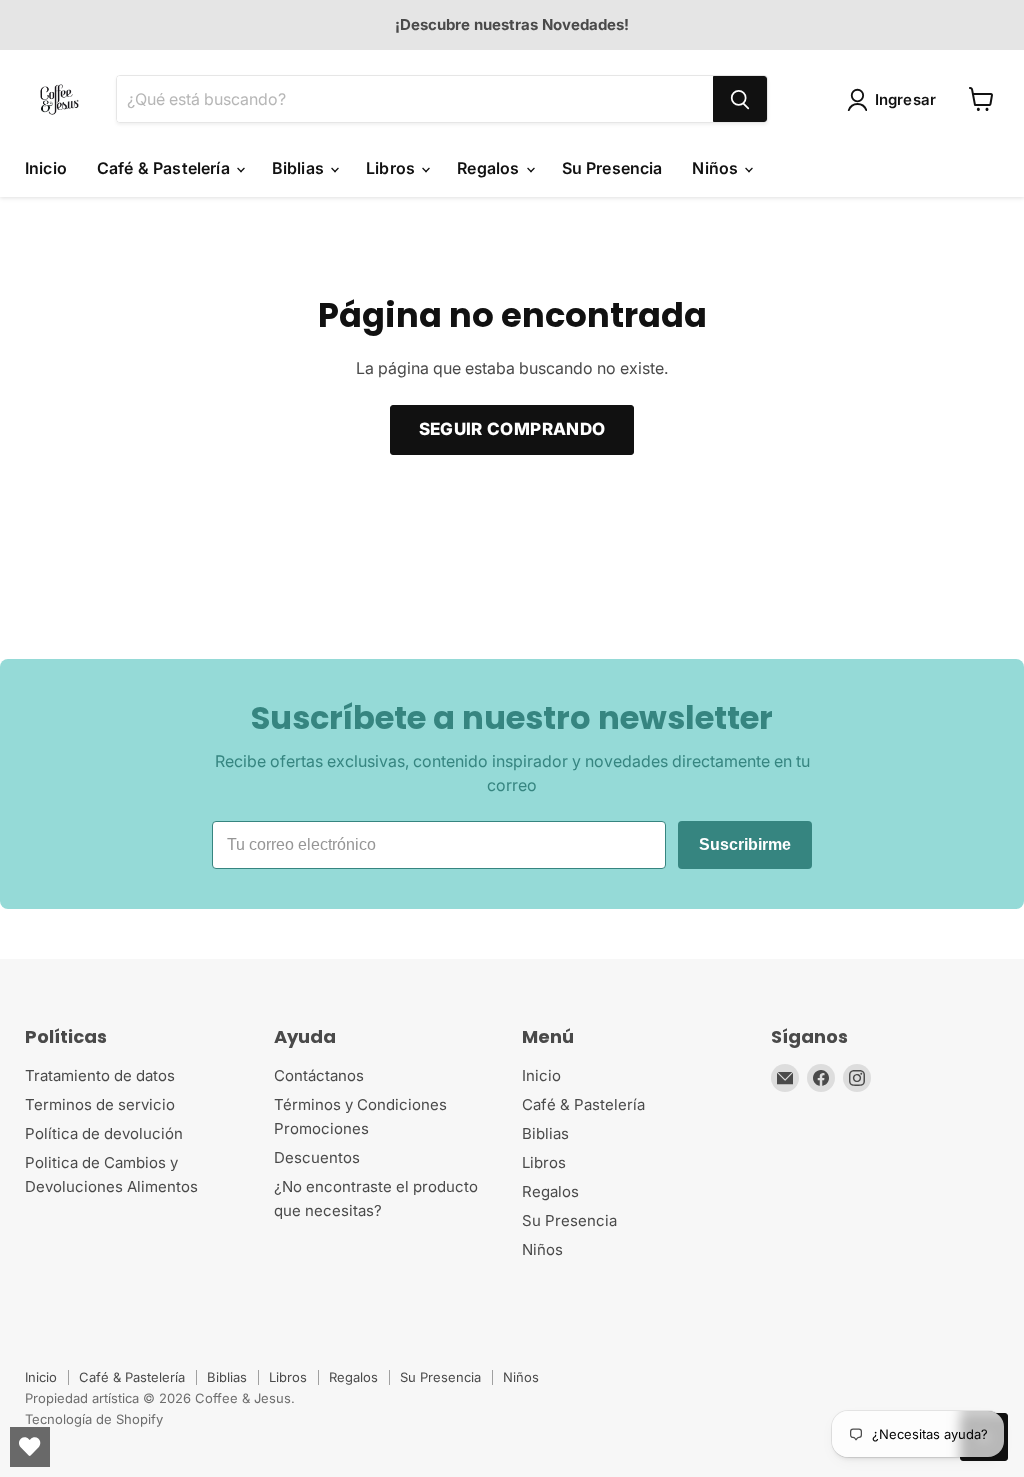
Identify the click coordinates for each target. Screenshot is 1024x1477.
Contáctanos (319, 1075)
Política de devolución (104, 1133)
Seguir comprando (512, 429)
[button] (896, 100)
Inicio (46, 168)
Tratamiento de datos (100, 1075)
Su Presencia (612, 168)
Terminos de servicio (100, 1104)
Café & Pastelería (165, 168)
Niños (717, 168)
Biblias (300, 168)
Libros (392, 168)
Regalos (490, 168)
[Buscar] (740, 99)
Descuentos (317, 1157)
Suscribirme (745, 844)
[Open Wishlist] (30, 1447)
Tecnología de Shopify (94, 1419)
